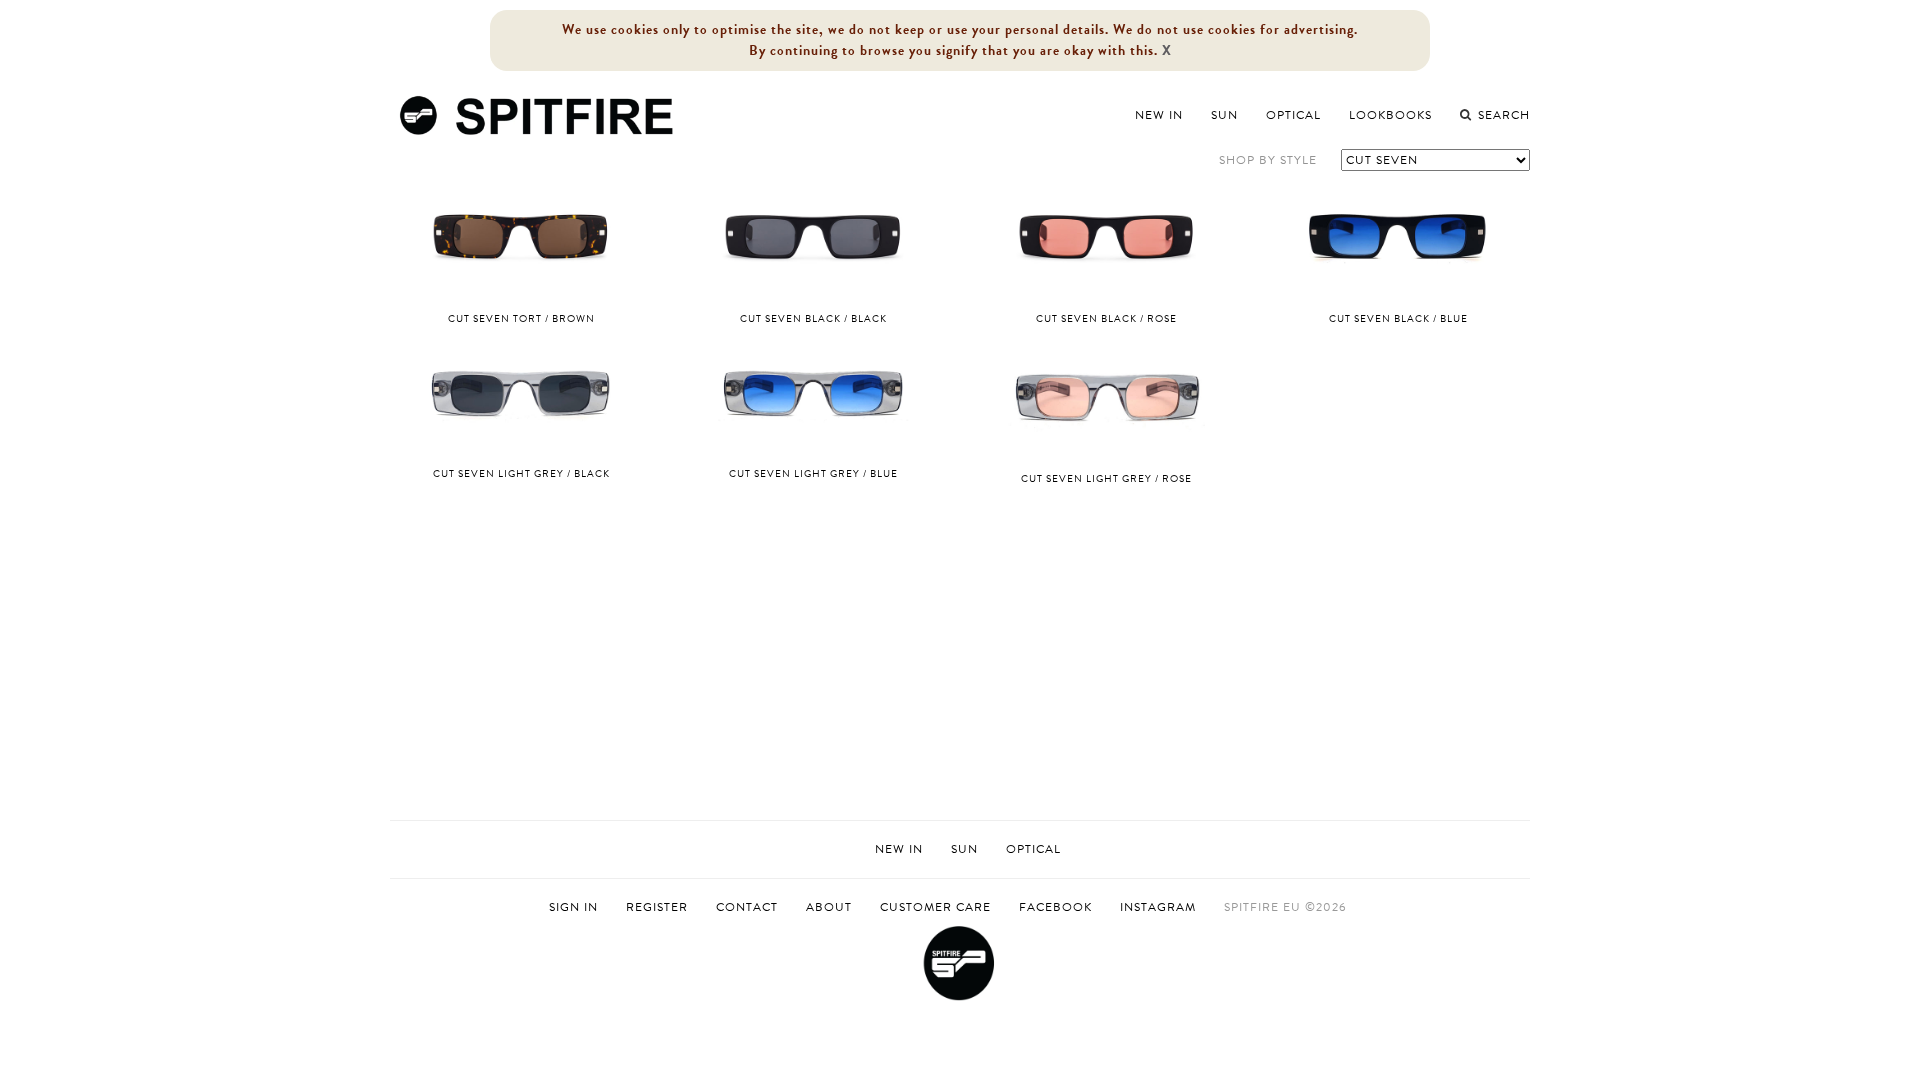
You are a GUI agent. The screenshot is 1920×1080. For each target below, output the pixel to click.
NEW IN (899, 849)
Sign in (573, 907)
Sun (1224, 115)
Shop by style (1268, 160)
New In (1159, 115)
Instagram (1158, 907)
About (829, 907)
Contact (747, 907)
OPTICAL (1033, 849)
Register (657, 907)
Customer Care (935, 907)
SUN (964, 849)
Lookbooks (1390, 115)
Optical (1293, 115)
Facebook (1055, 907)
